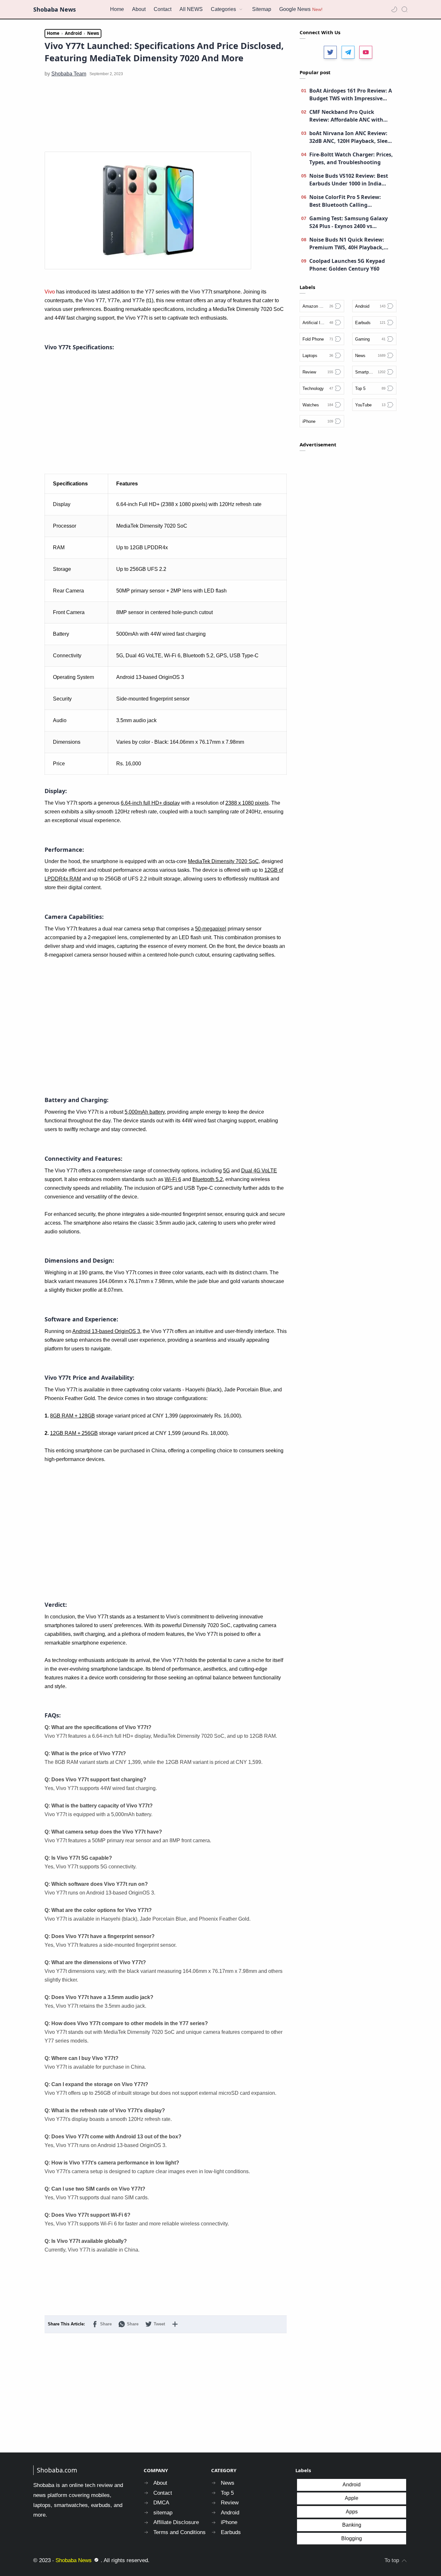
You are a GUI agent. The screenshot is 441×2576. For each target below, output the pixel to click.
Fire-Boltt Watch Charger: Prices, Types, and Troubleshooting (351, 158)
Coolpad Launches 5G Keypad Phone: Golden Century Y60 (347, 265)
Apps (352, 2512)
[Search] (405, 9)
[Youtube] (366, 52)
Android (352, 2485)
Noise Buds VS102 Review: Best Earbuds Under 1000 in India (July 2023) (349, 180)
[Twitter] (330, 52)
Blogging (352, 2538)
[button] (394, 9)
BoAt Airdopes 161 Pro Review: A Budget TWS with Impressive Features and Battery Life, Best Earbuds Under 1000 (351, 95)
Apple (352, 2498)
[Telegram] (348, 52)
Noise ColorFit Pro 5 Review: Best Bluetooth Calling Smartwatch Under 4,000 (345, 201)
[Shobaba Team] (69, 74)
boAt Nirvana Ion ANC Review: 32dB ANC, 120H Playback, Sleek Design (350, 137)
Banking (352, 2525)
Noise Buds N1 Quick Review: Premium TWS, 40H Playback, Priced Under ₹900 (347, 244)
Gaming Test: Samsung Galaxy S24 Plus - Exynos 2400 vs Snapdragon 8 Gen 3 (349, 222)
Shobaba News (55, 9)
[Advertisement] (166, 109)
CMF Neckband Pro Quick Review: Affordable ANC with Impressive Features (346, 116)
